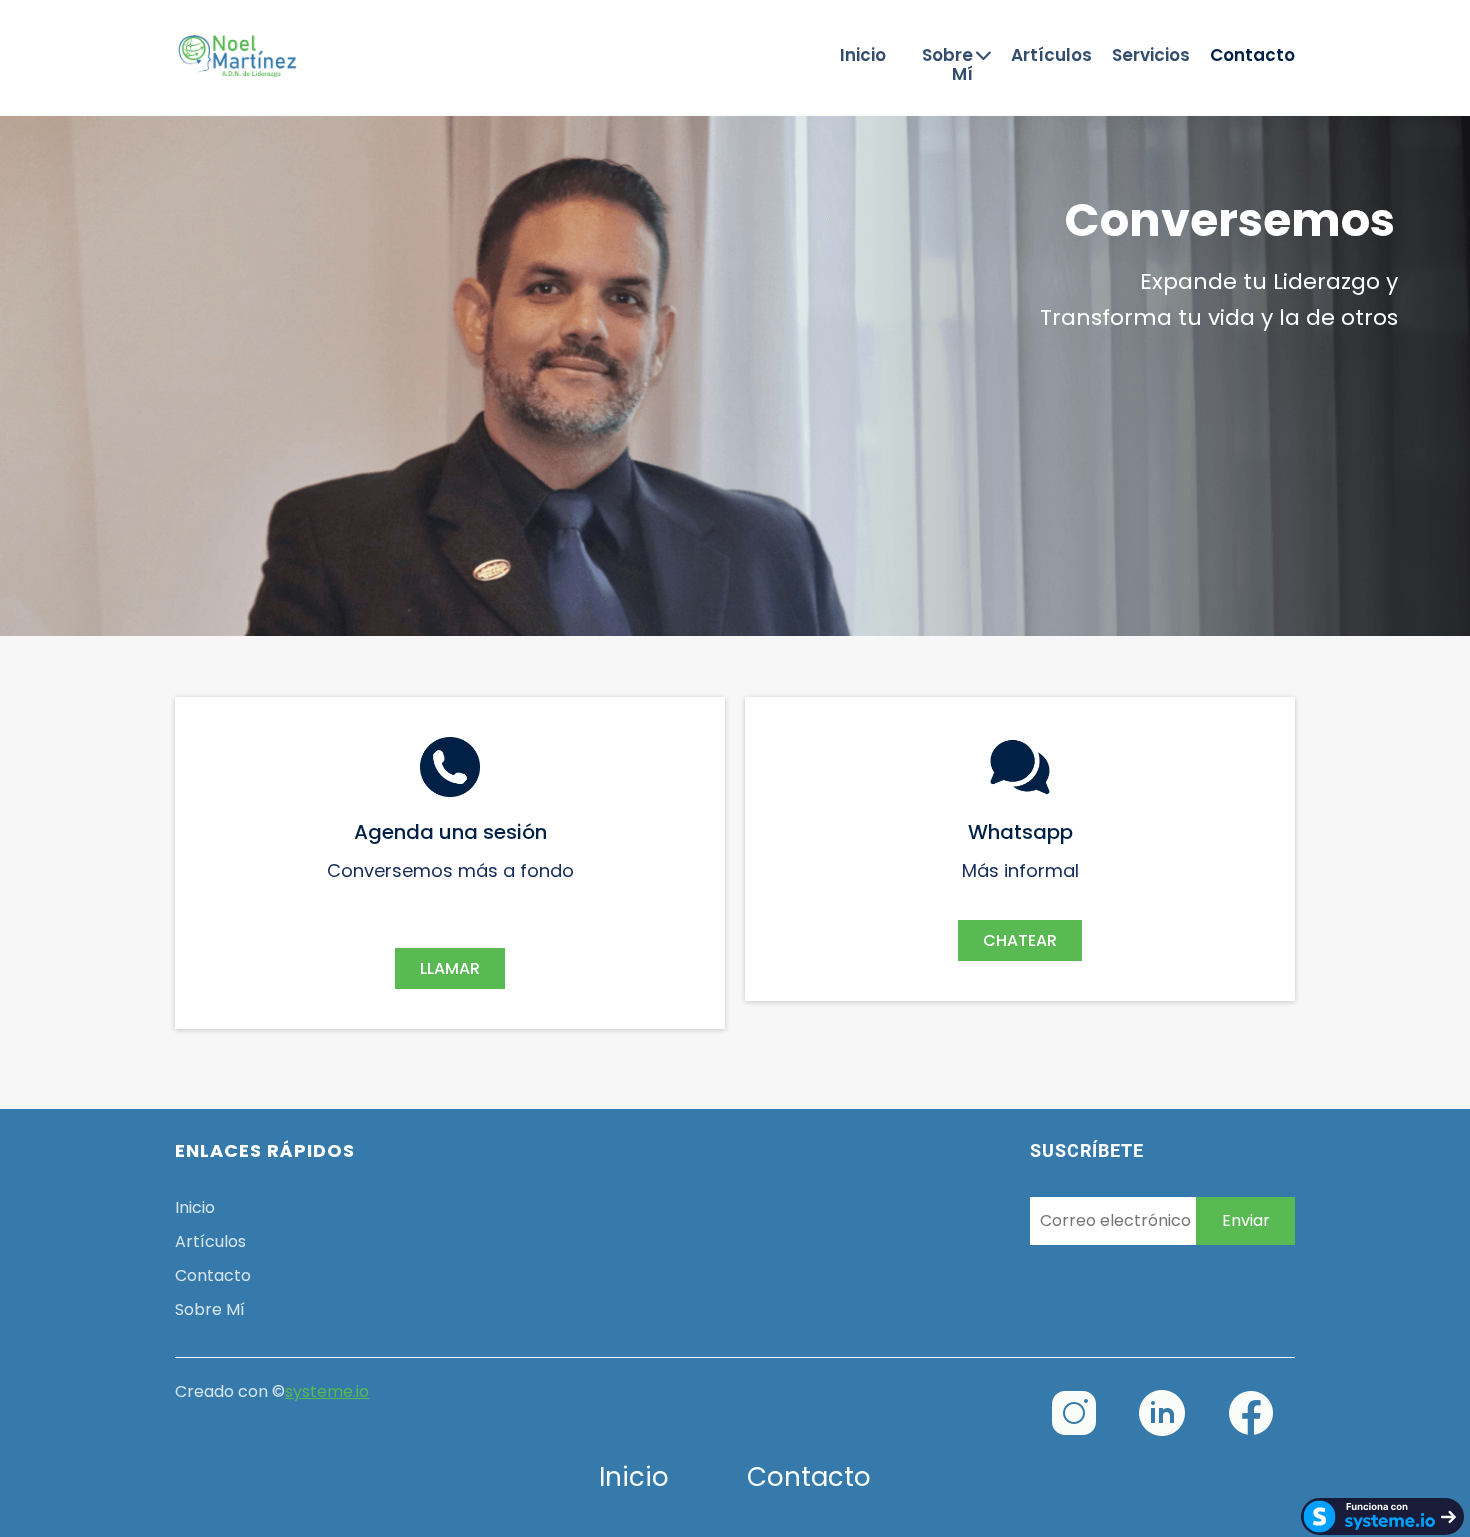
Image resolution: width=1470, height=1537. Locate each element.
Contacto (1252, 56)
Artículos (1051, 56)
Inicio (863, 56)
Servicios (1151, 56)
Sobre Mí (947, 65)
